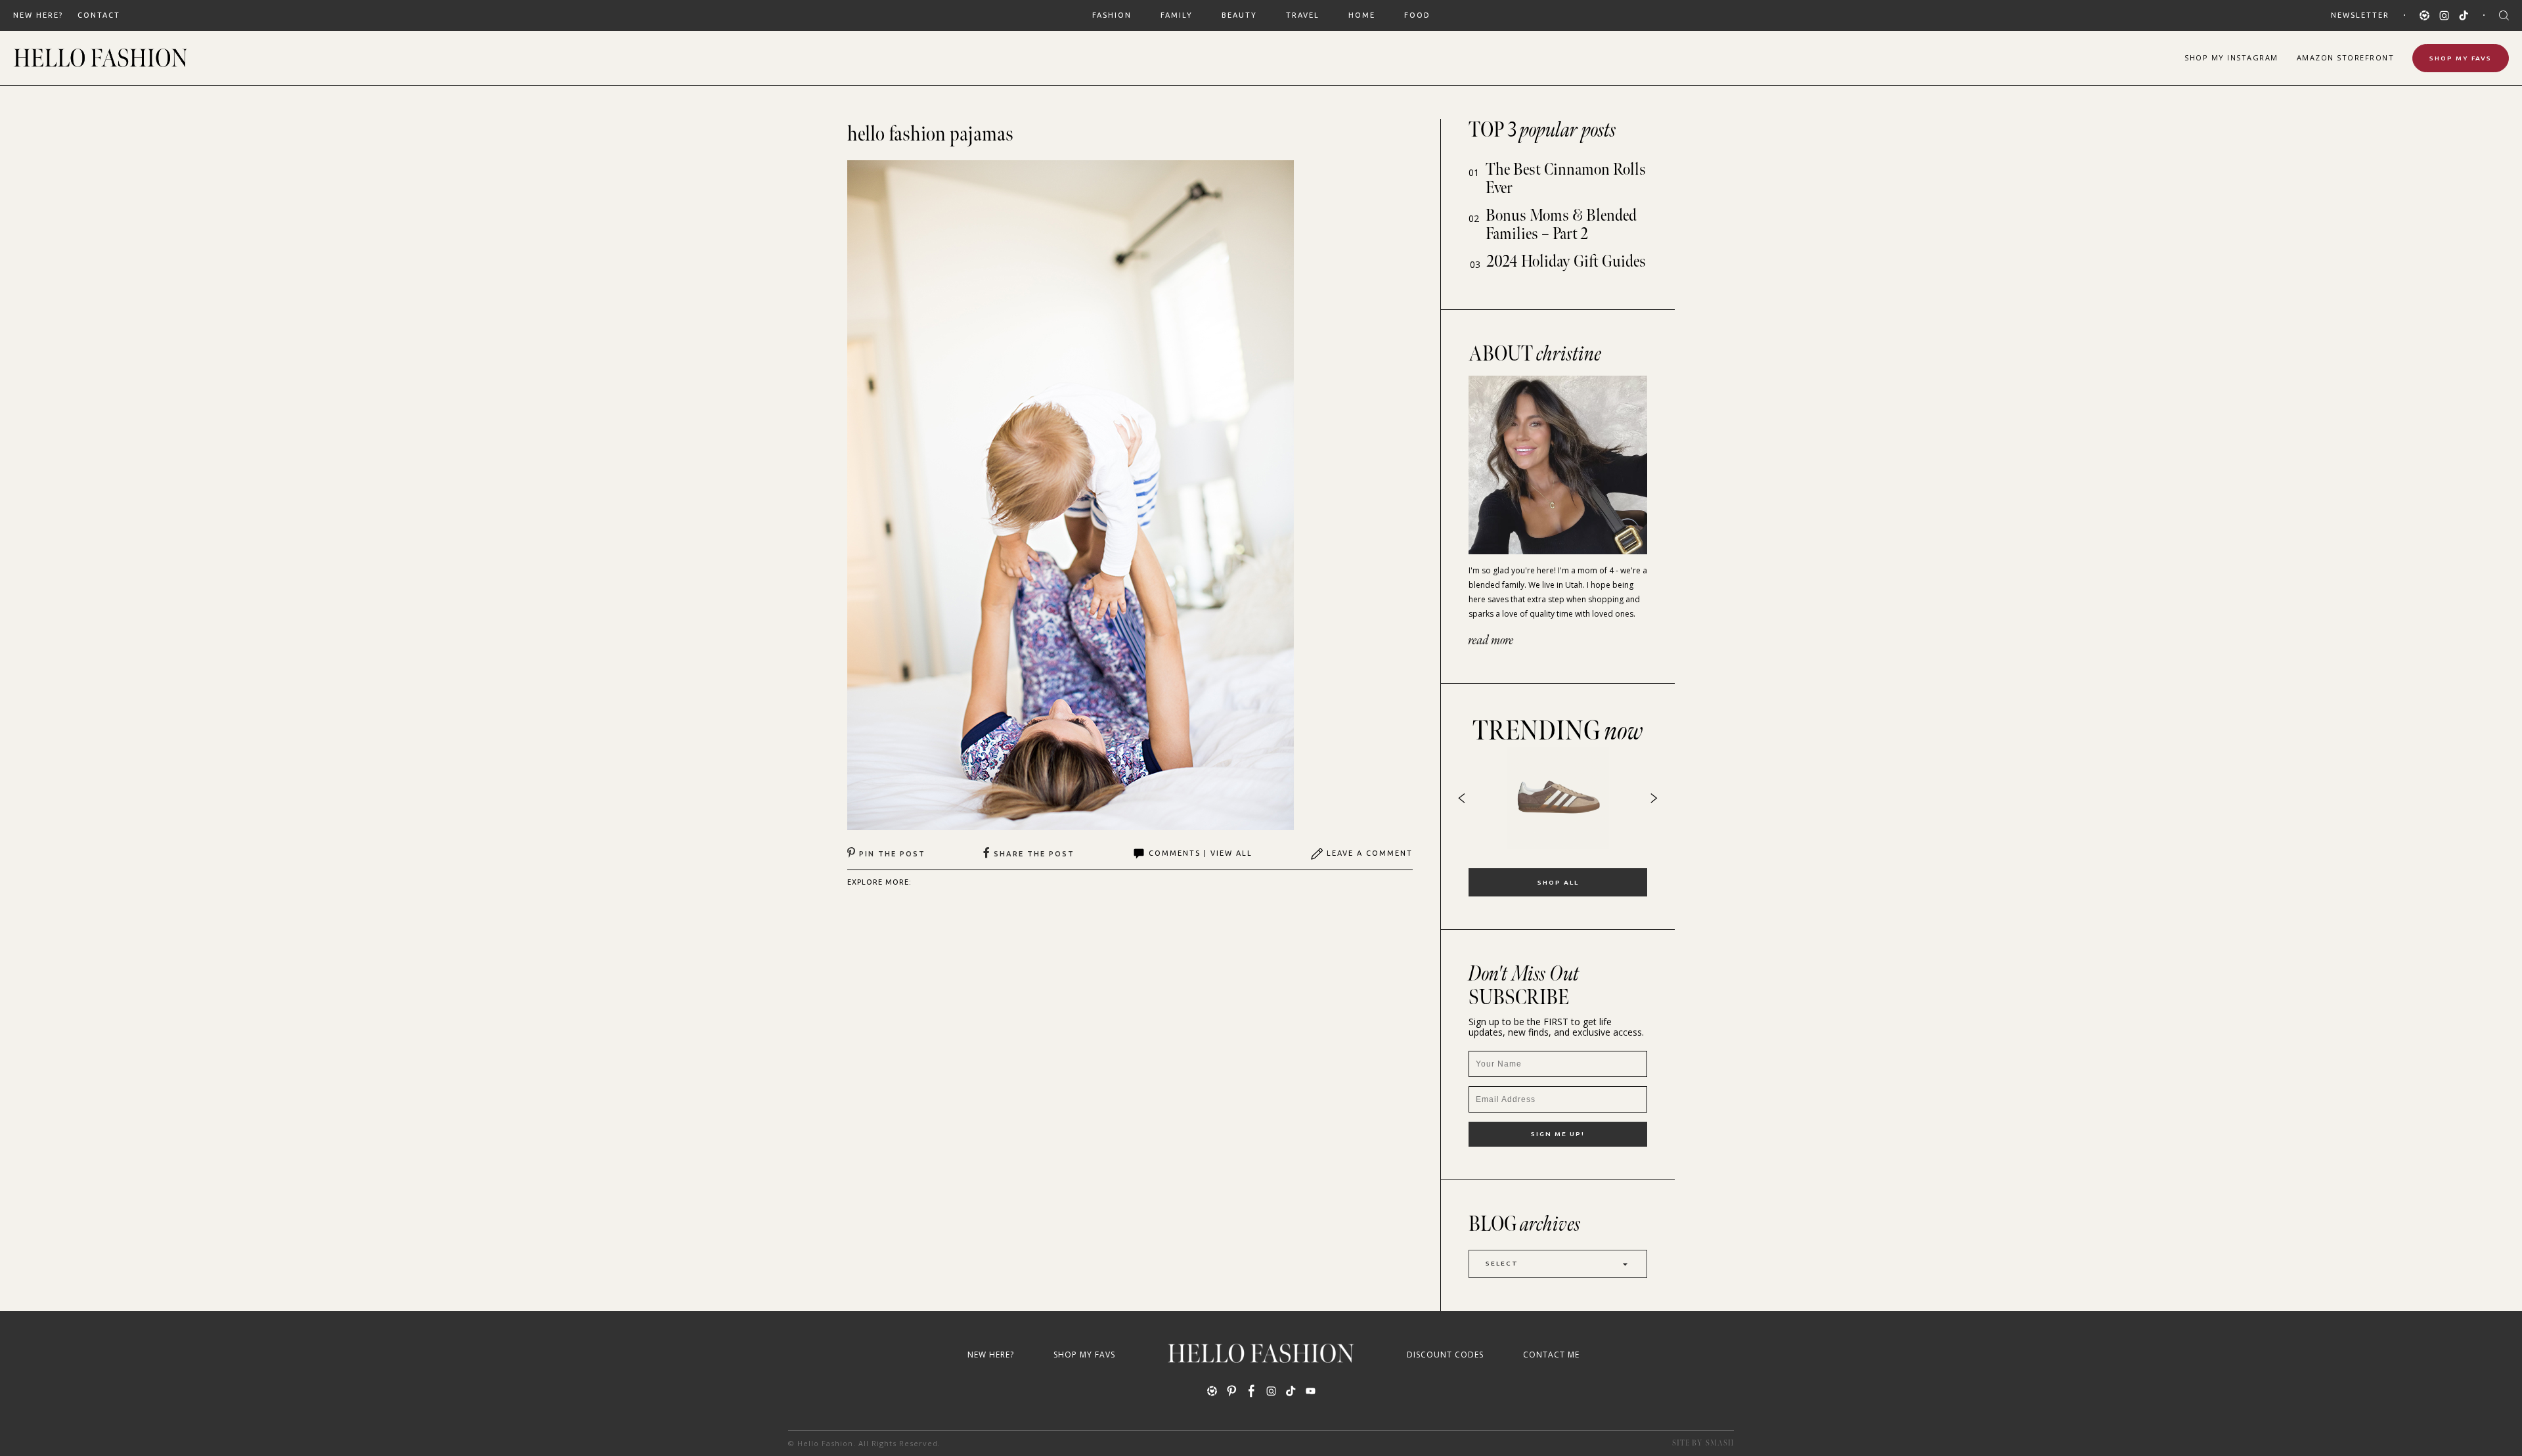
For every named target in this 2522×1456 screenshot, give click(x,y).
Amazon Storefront (2346, 57)
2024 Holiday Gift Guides (1566, 262)
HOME (1362, 15)
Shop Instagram (2231, 57)
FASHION (1112, 15)
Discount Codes (1445, 1355)
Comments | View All (1201, 853)
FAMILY (1177, 15)
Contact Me (1551, 1355)
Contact (99, 15)
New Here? (38, 15)
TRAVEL (1303, 15)
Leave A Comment (1370, 853)
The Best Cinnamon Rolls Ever (1566, 179)
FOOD (1417, 15)
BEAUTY (1239, 15)
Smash (1720, 1443)
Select (1502, 1263)
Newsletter (2360, 15)
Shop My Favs (2461, 58)
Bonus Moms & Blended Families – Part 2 (1561, 225)
